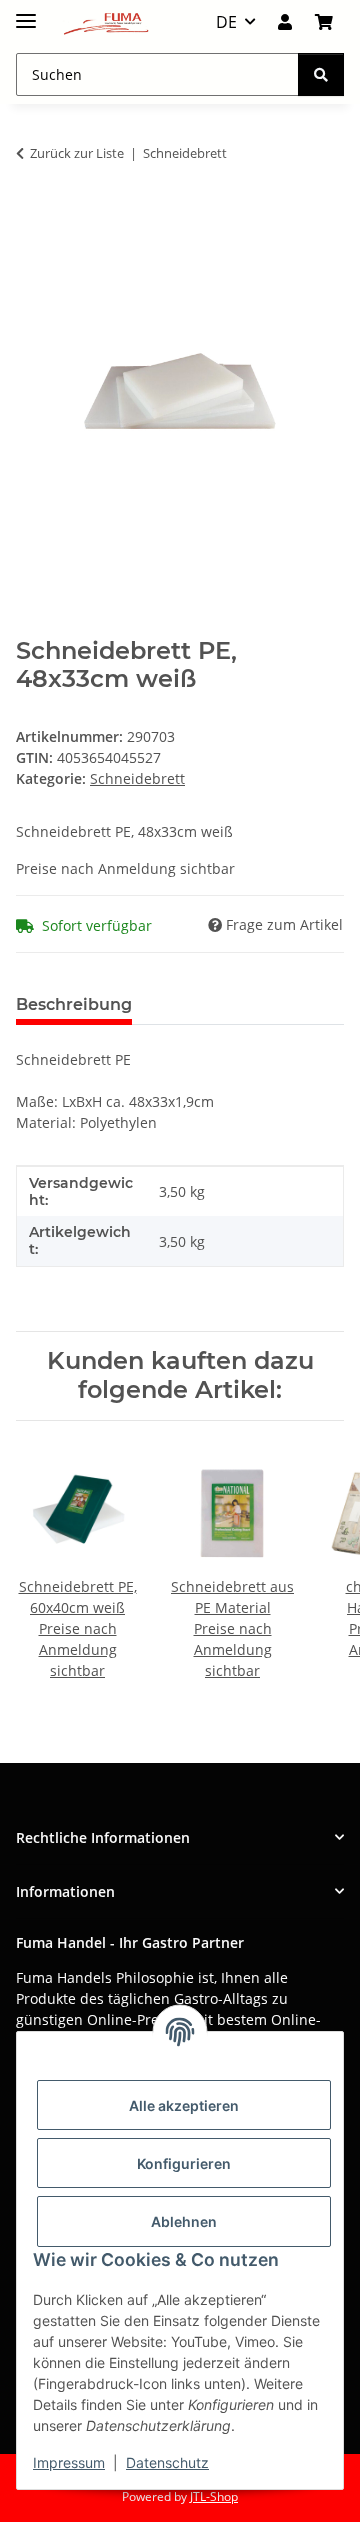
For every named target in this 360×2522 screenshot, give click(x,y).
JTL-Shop (214, 2496)
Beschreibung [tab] (74, 1004)
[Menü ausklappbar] (26, 12)
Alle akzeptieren (184, 2105)
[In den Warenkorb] (32, 216)
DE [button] (226, 22)
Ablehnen (184, 2221)
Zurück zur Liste (77, 153)
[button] (285, 22)
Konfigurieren (184, 2163)
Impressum (69, 2462)
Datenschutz (167, 2462)
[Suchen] (321, 74)
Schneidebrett (137, 778)
